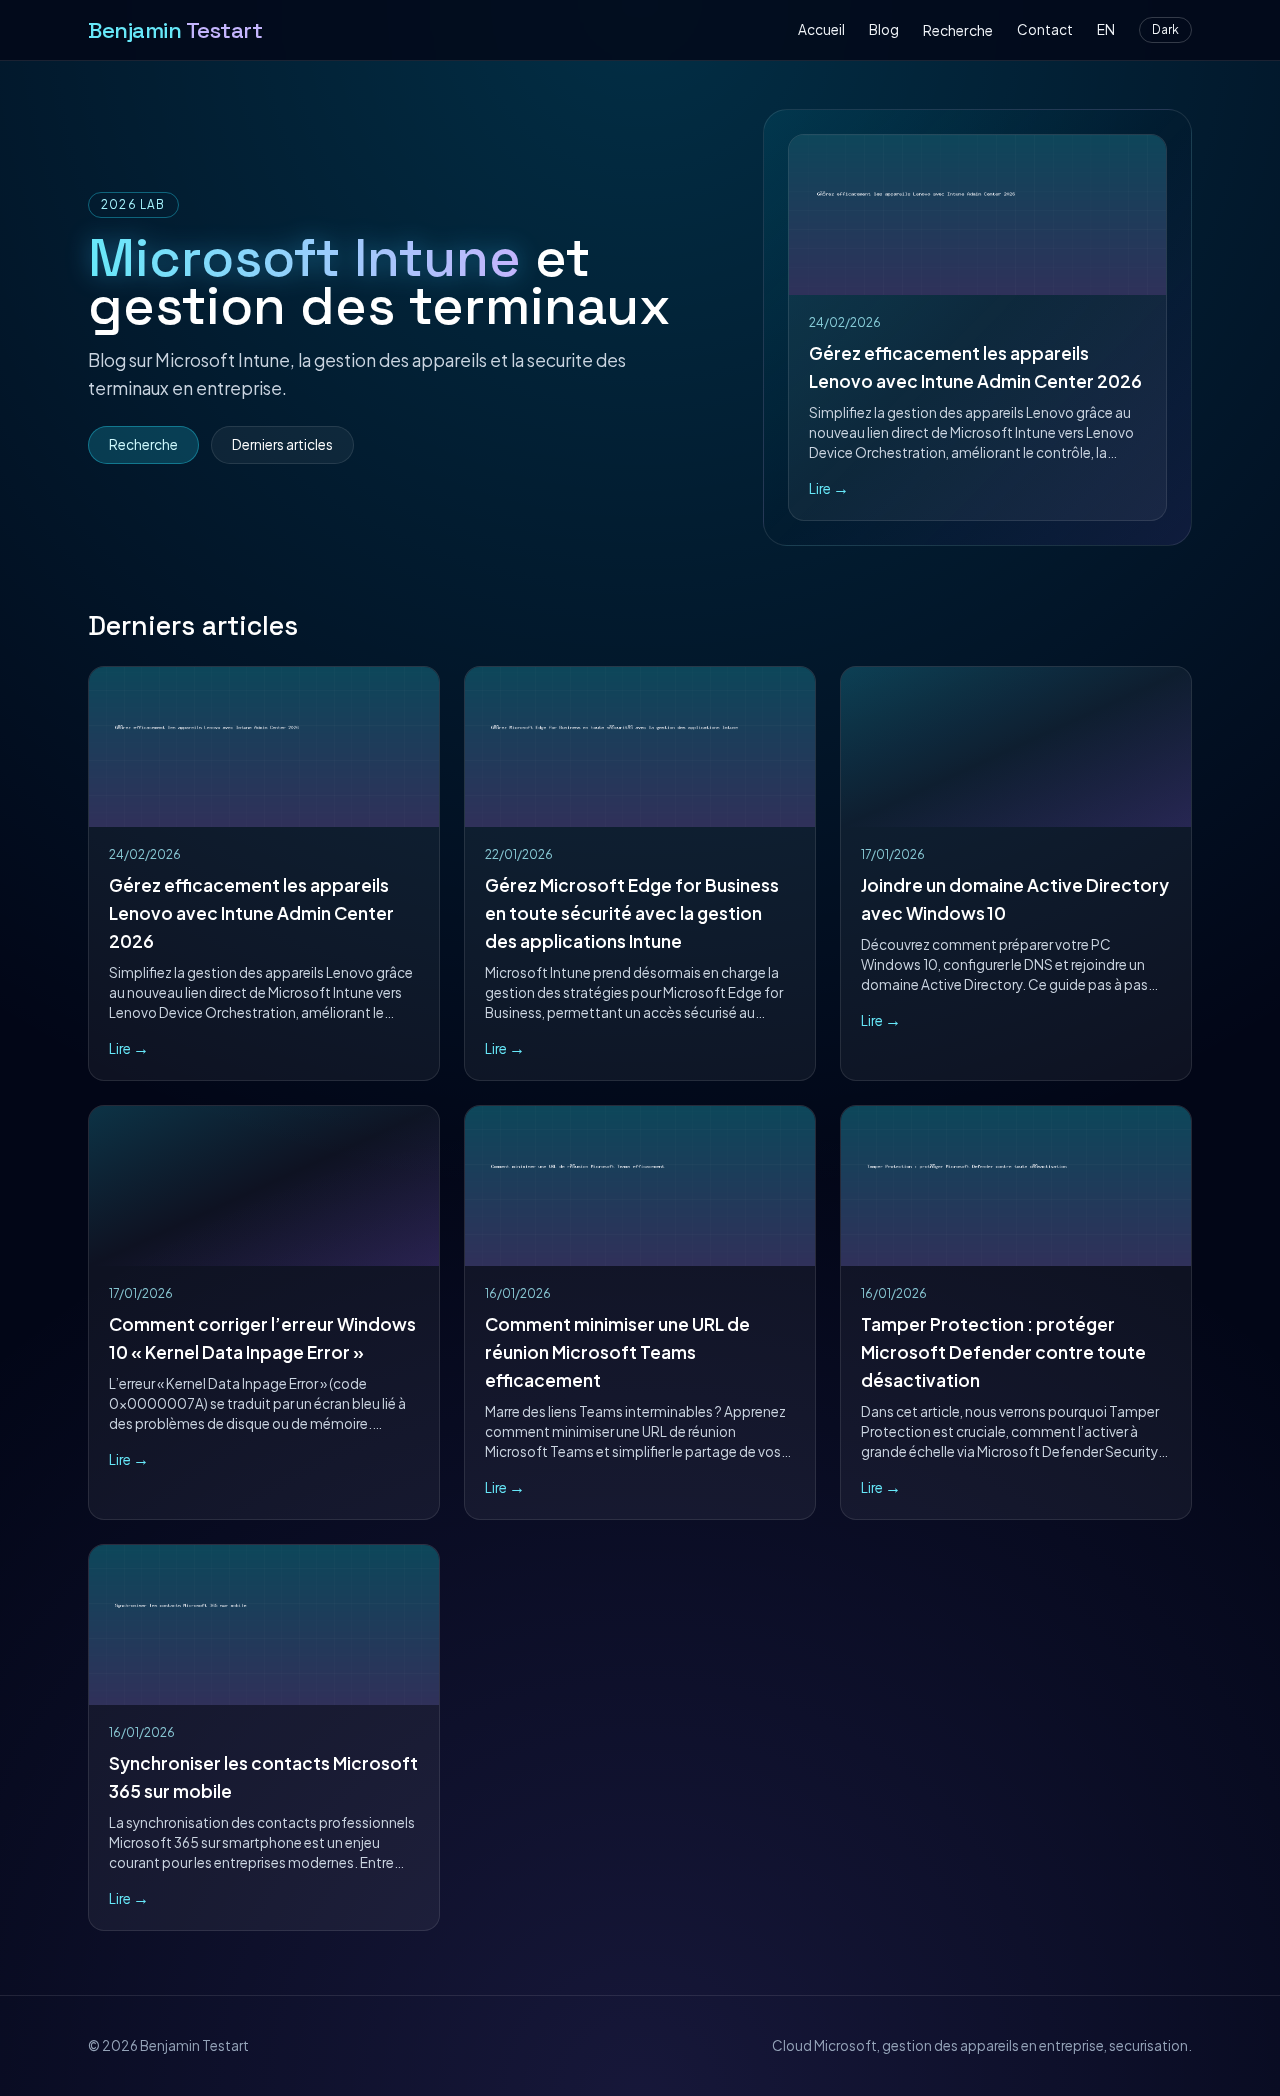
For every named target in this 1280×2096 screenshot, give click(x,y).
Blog (884, 29)
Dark (1165, 29)
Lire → (829, 488)
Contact (1045, 29)
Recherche (958, 30)
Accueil (821, 29)
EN (1106, 29)
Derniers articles (282, 444)
